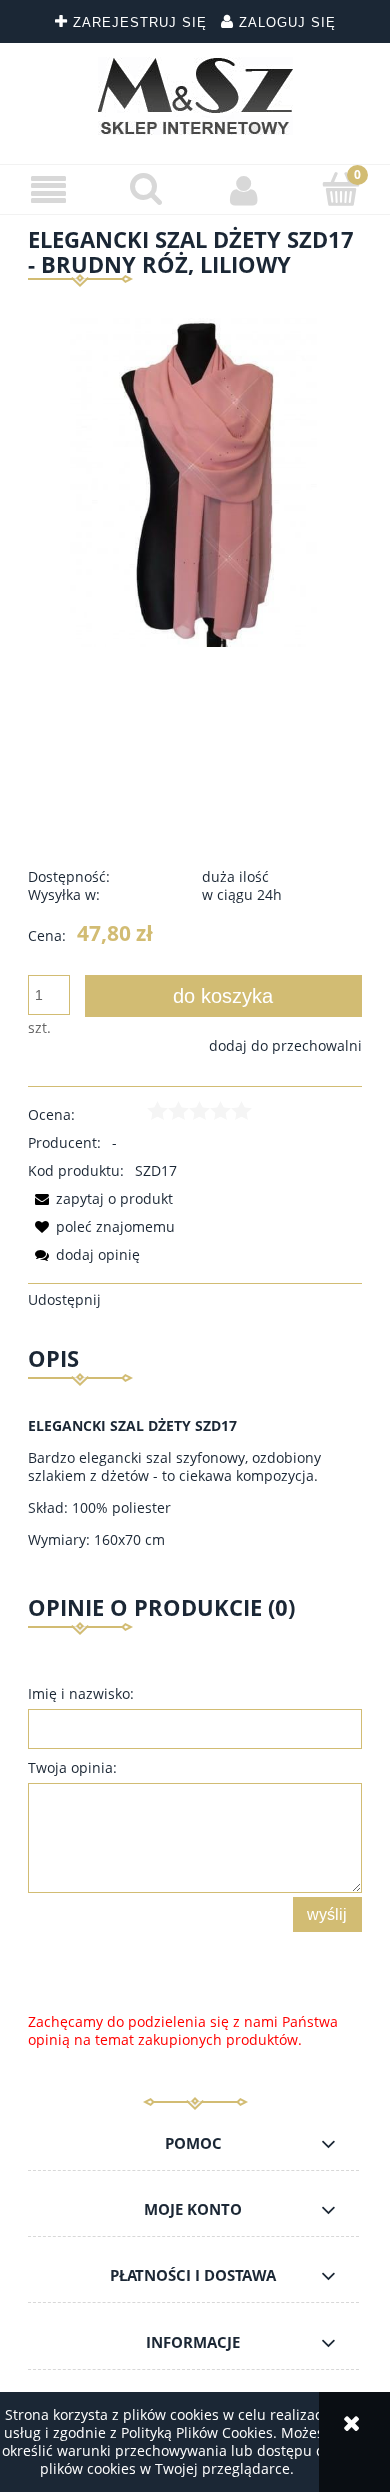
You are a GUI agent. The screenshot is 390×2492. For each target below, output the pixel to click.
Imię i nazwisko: (81, 1693)
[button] (49, 190)
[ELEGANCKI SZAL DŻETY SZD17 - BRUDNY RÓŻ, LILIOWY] (195, 478)
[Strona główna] (195, 96)
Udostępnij (64, 1299)
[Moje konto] (244, 190)
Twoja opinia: (72, 1767)
